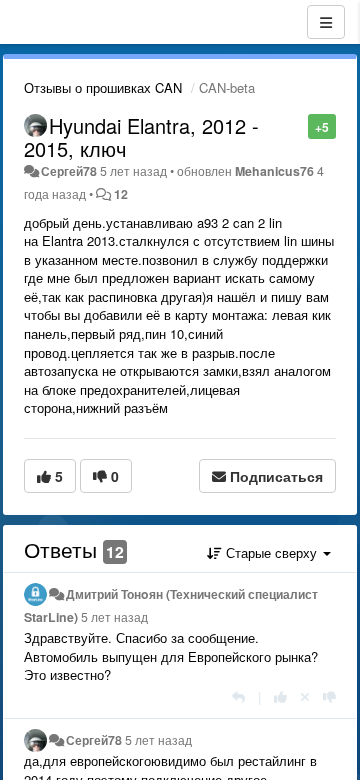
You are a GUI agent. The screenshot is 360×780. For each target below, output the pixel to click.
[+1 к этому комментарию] (280, 696)
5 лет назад (114, 617)
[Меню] (326, 22)
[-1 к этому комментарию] (329, 696)
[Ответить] (238, 696)
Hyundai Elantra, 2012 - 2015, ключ (141, 137)
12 (121, 194)
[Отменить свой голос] (305, 696)
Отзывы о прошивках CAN (103, 87)
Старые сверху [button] (271, 552)
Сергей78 (69, 171)
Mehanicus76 (274, 171)
